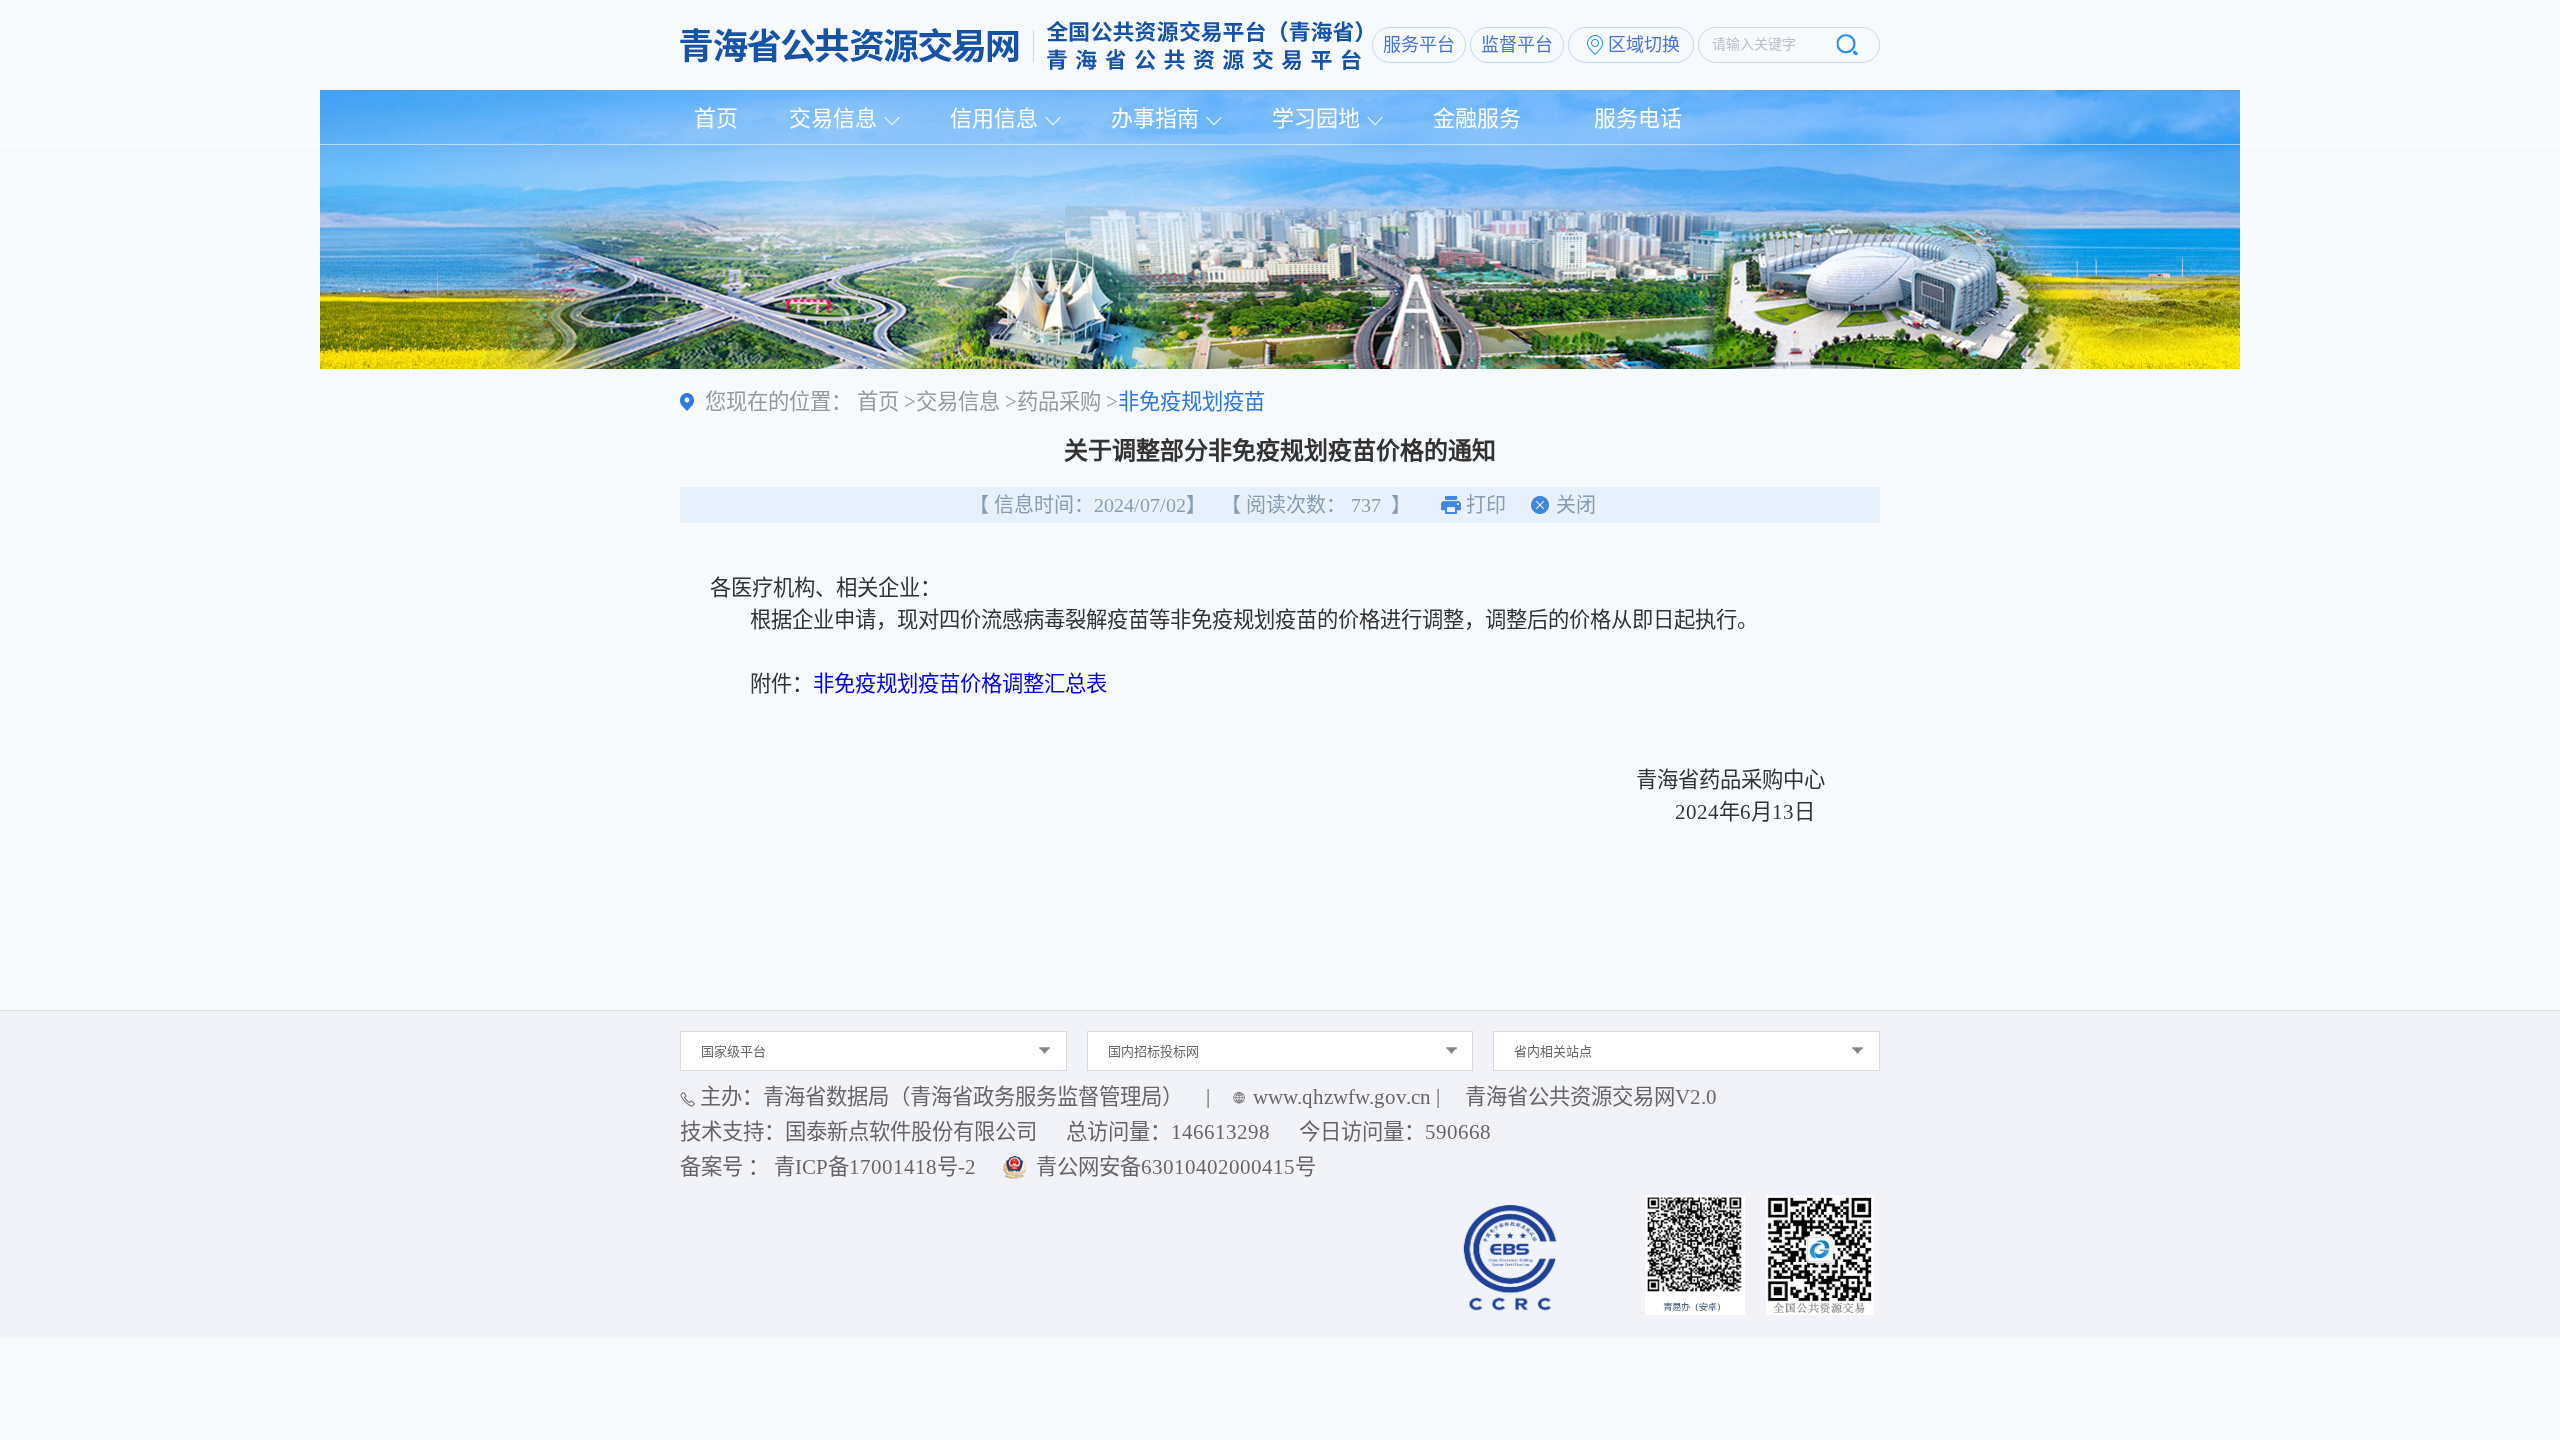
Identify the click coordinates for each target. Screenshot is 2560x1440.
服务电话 (1638, 118)
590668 (1458, 1132)
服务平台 (1419, 45)
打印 (1486, 505)
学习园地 (1316, 118)
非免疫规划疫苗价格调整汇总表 (960, 684)
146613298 (1220, 1132)
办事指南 (1155, 118)
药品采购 (1059, 402)
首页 (716, 118)
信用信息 (994, 118)
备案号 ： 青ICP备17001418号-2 (828, 1167)
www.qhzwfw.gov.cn (1342, 1097)
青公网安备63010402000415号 (1176, 1167)
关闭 (1576, 505)
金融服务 (1477, 118)
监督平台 (1517, 45)
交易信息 (833, 118)
